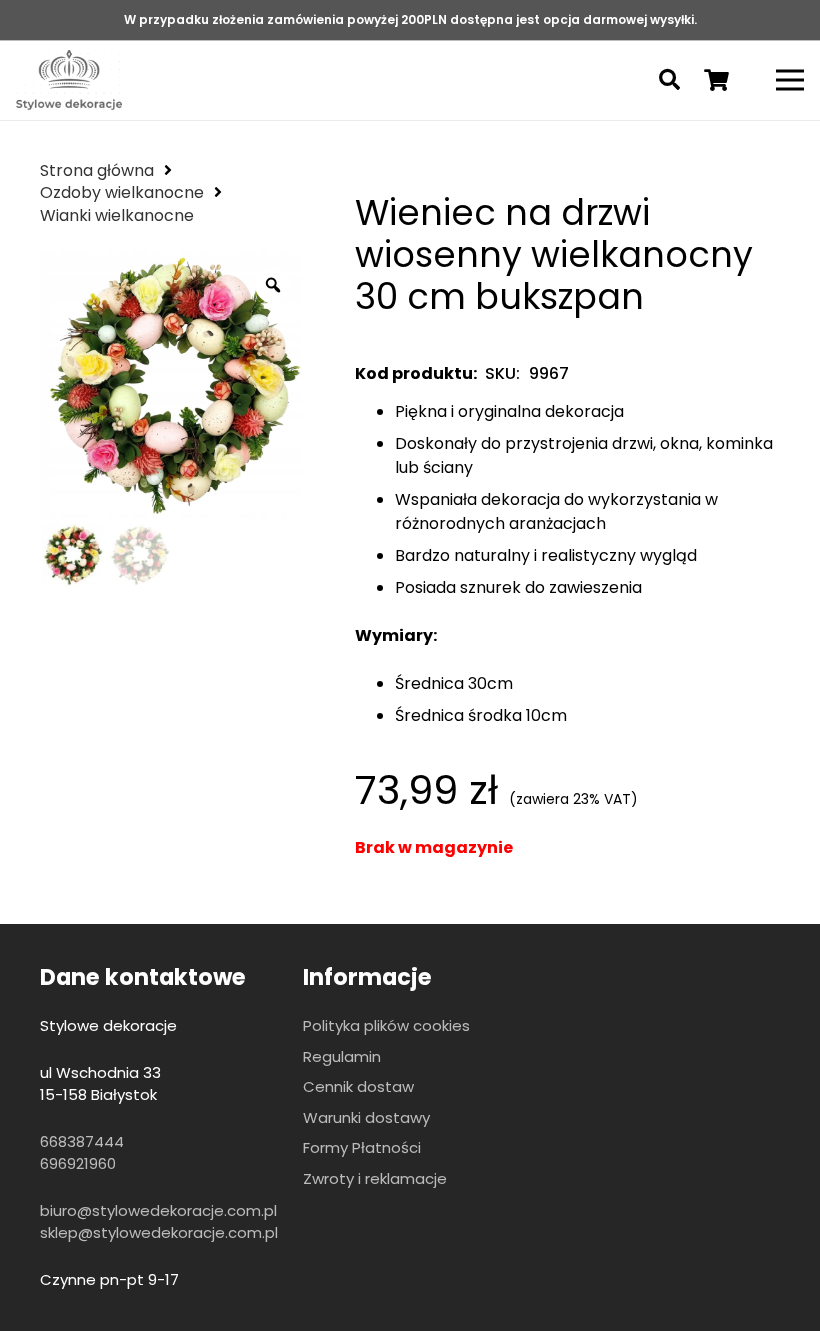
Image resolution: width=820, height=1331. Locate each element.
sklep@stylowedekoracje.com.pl (159, 1232)
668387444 (82, 1141)
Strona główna (97, 170)
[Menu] (790, 80)
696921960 (78, 1163)
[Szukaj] (669, 80)
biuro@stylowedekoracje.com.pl (158, 1210)
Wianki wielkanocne (117, 215)
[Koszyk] (716, 80)
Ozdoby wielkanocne (122, 192)
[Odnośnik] (69, 80)
